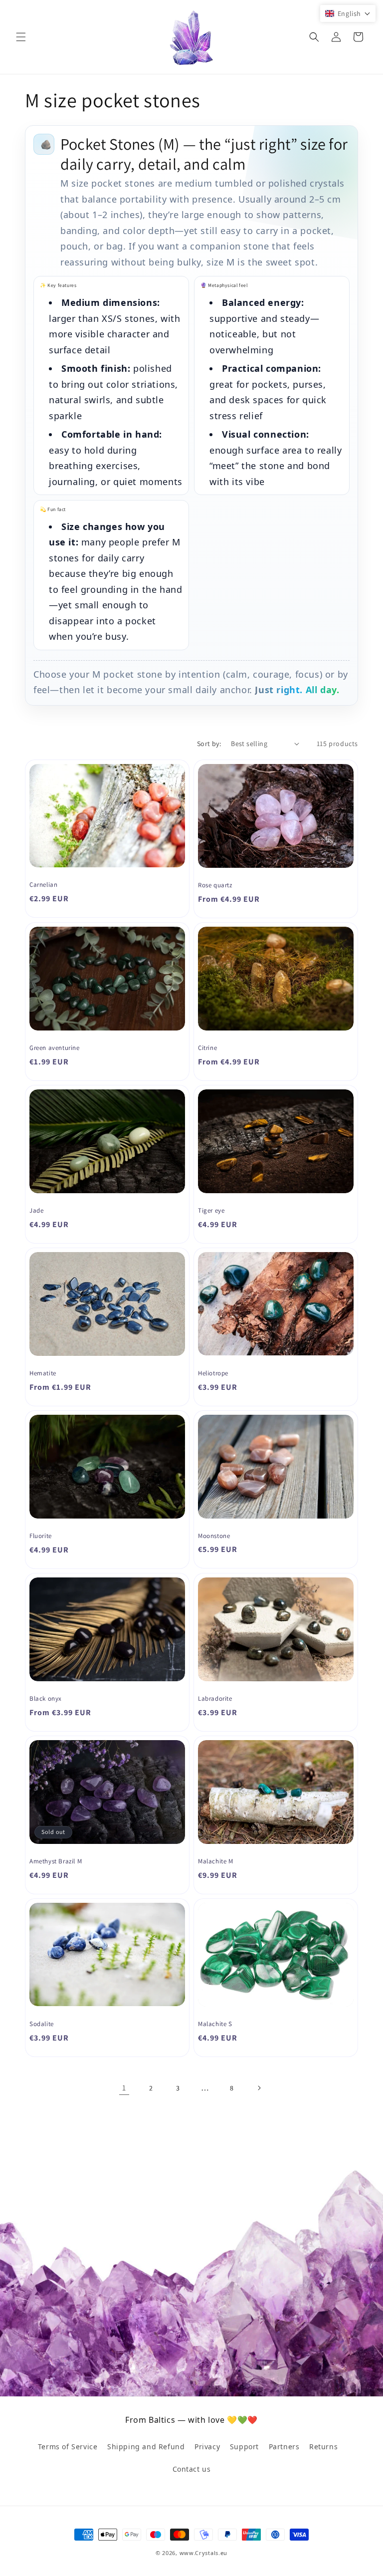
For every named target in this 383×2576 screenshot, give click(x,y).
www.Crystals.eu (204, 2553)
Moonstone (214, 1536)
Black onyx (46, 1699)
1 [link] (124, 2088)
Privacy (207, 2447)
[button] (21, 37)
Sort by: (209, 744)
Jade (36, 1211)
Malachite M (216, 1861)
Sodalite (42, 2024)
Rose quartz (215, 885)
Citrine (207, 1048)
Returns (323, 2447)
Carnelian (43, 885)
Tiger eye (211, 1211)
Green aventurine (55, 1048)
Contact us (192, 2469)
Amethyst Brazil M (56, 1861)
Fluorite (41, 1536)
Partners (284, 2447)
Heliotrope (213, 1373)
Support (244, 2447)
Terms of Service (68, 2447)
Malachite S (215, 2024)
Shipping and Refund (146, 2447)
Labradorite (215, 1699)
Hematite (43, 1373)
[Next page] (259, 2088)
